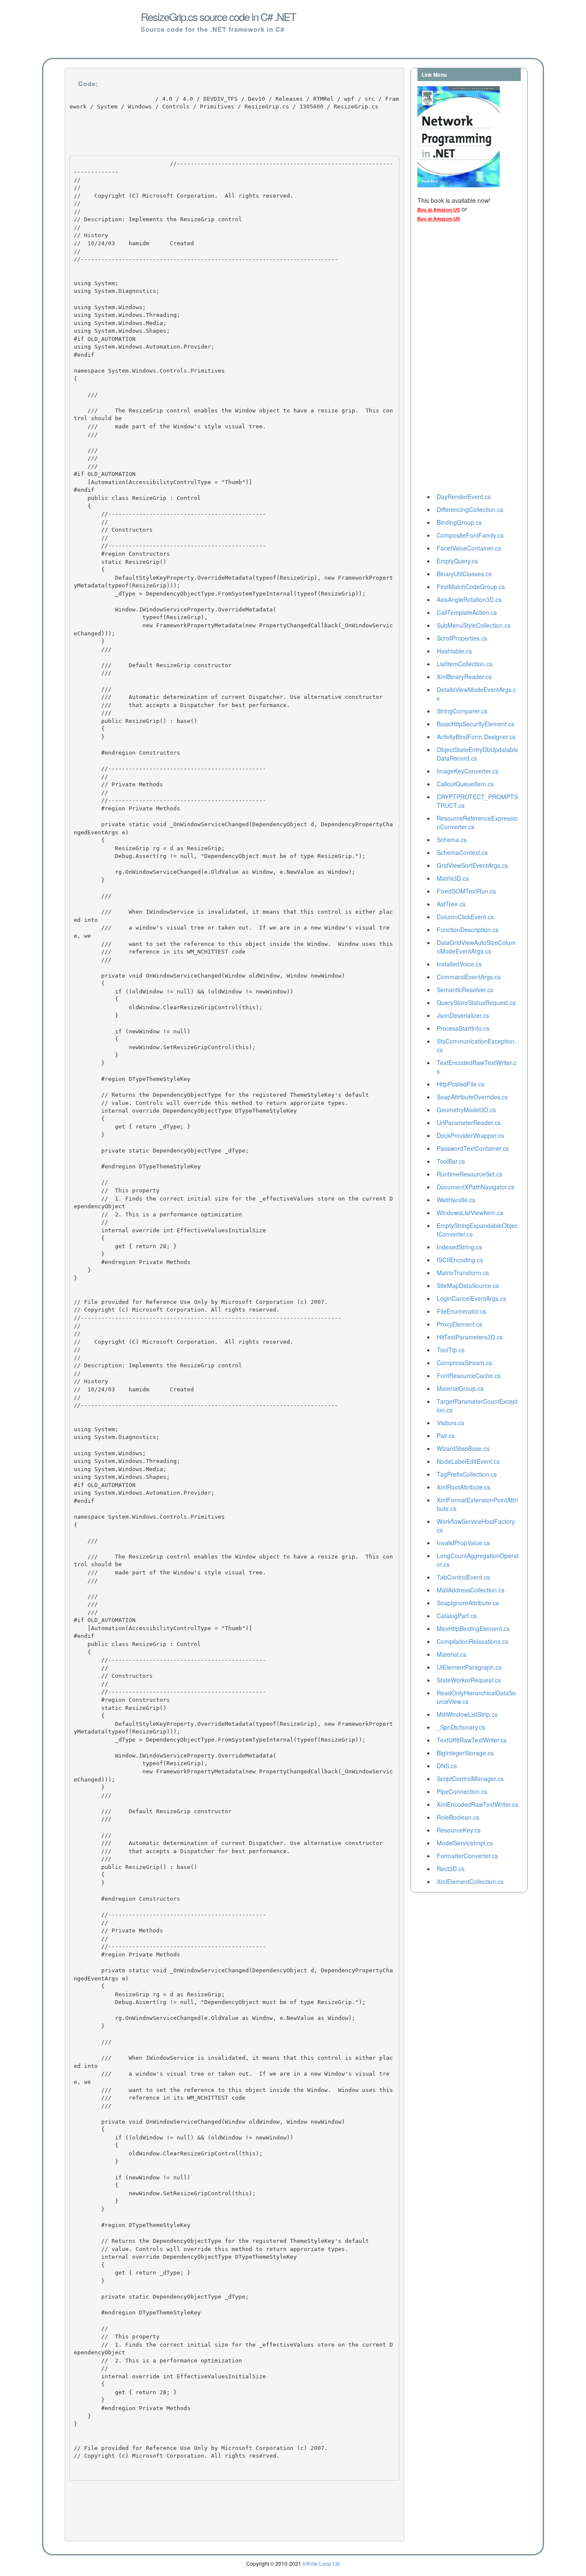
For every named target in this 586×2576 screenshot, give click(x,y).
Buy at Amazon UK (439, 219)
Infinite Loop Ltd (321, 2563)
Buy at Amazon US (439, 210)
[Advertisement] (452, 360)
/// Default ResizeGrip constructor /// (153, 669)
